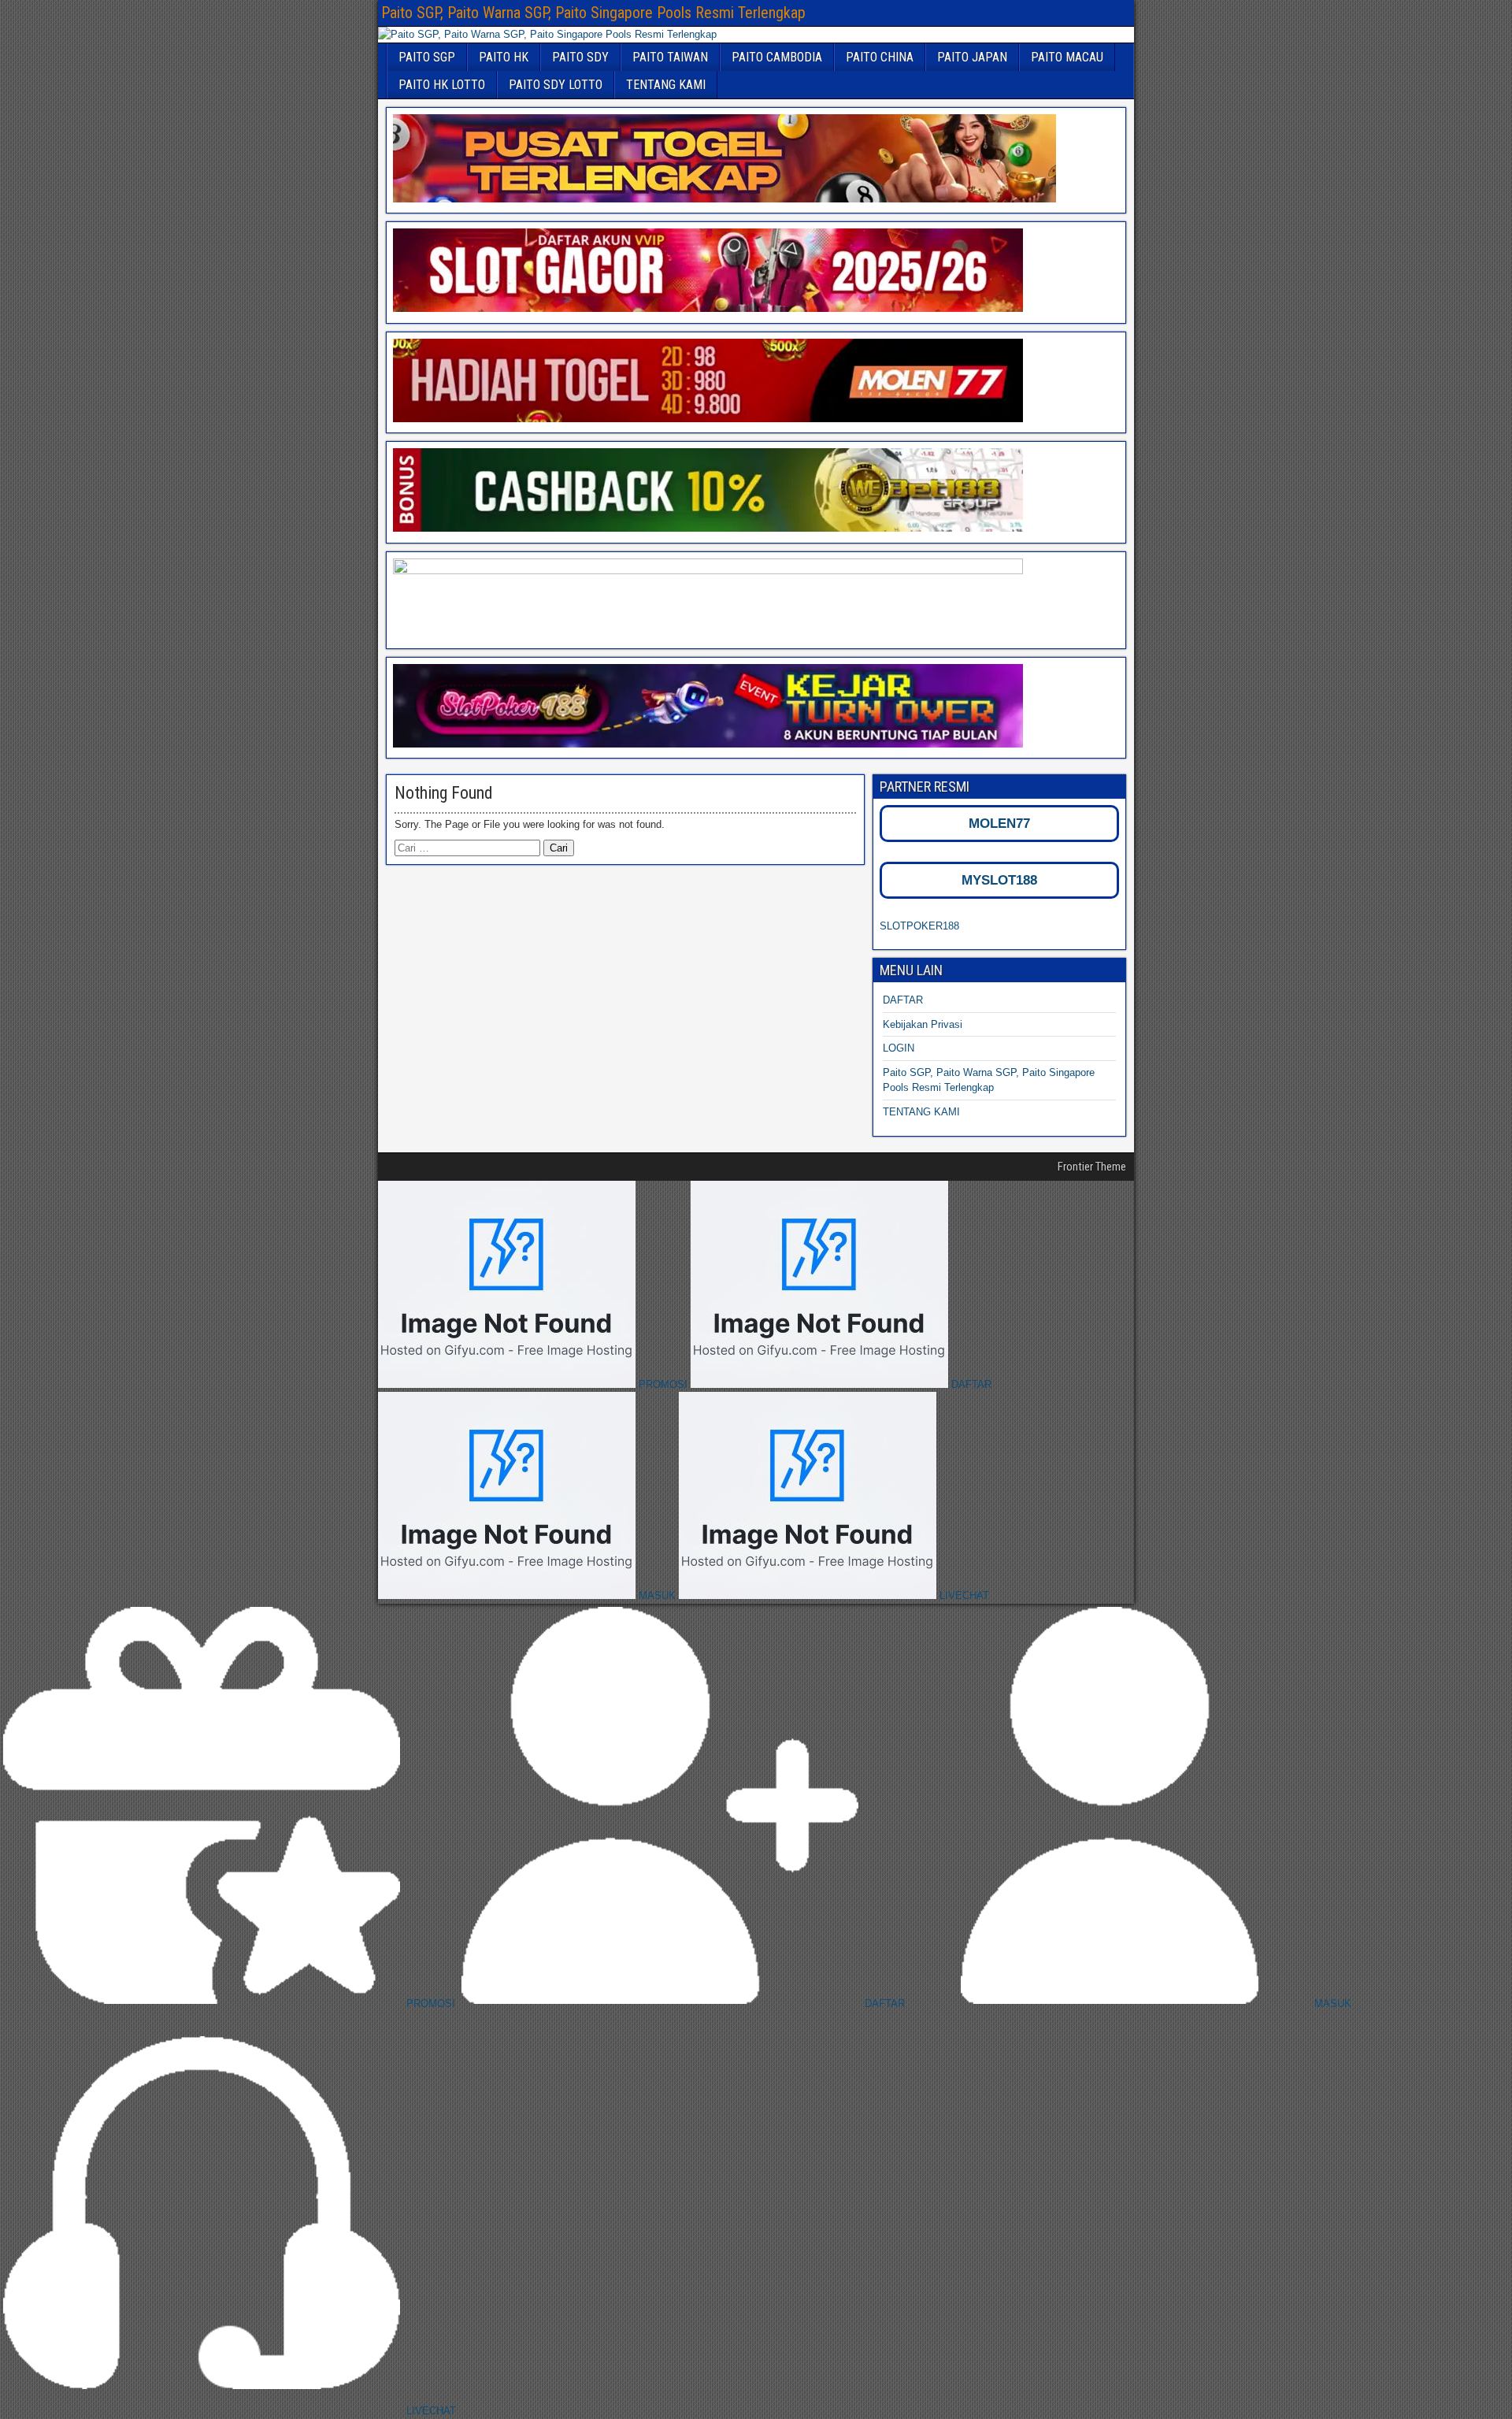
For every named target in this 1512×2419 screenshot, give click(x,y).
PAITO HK (504, 57)
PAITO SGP (427, 57)
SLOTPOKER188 (919, 926)
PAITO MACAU (1067, 57)
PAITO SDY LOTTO (556, 85)
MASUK (657, 1595)
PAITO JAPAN (972, 57)
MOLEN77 (999, 824)
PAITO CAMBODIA (777, 57)
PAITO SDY (580, 57)
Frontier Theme (1092, 1167)
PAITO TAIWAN (670, 57)
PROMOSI (663, 1384)
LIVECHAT (963, 1595)
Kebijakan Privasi (923, 1024)
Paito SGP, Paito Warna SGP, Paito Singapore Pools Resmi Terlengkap (593, 13)
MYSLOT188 (999, 880)
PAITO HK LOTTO (442, 85)
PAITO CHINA (880, 57)
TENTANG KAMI (666, 85)
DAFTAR (903, 1000)
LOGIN (899, 1048)
